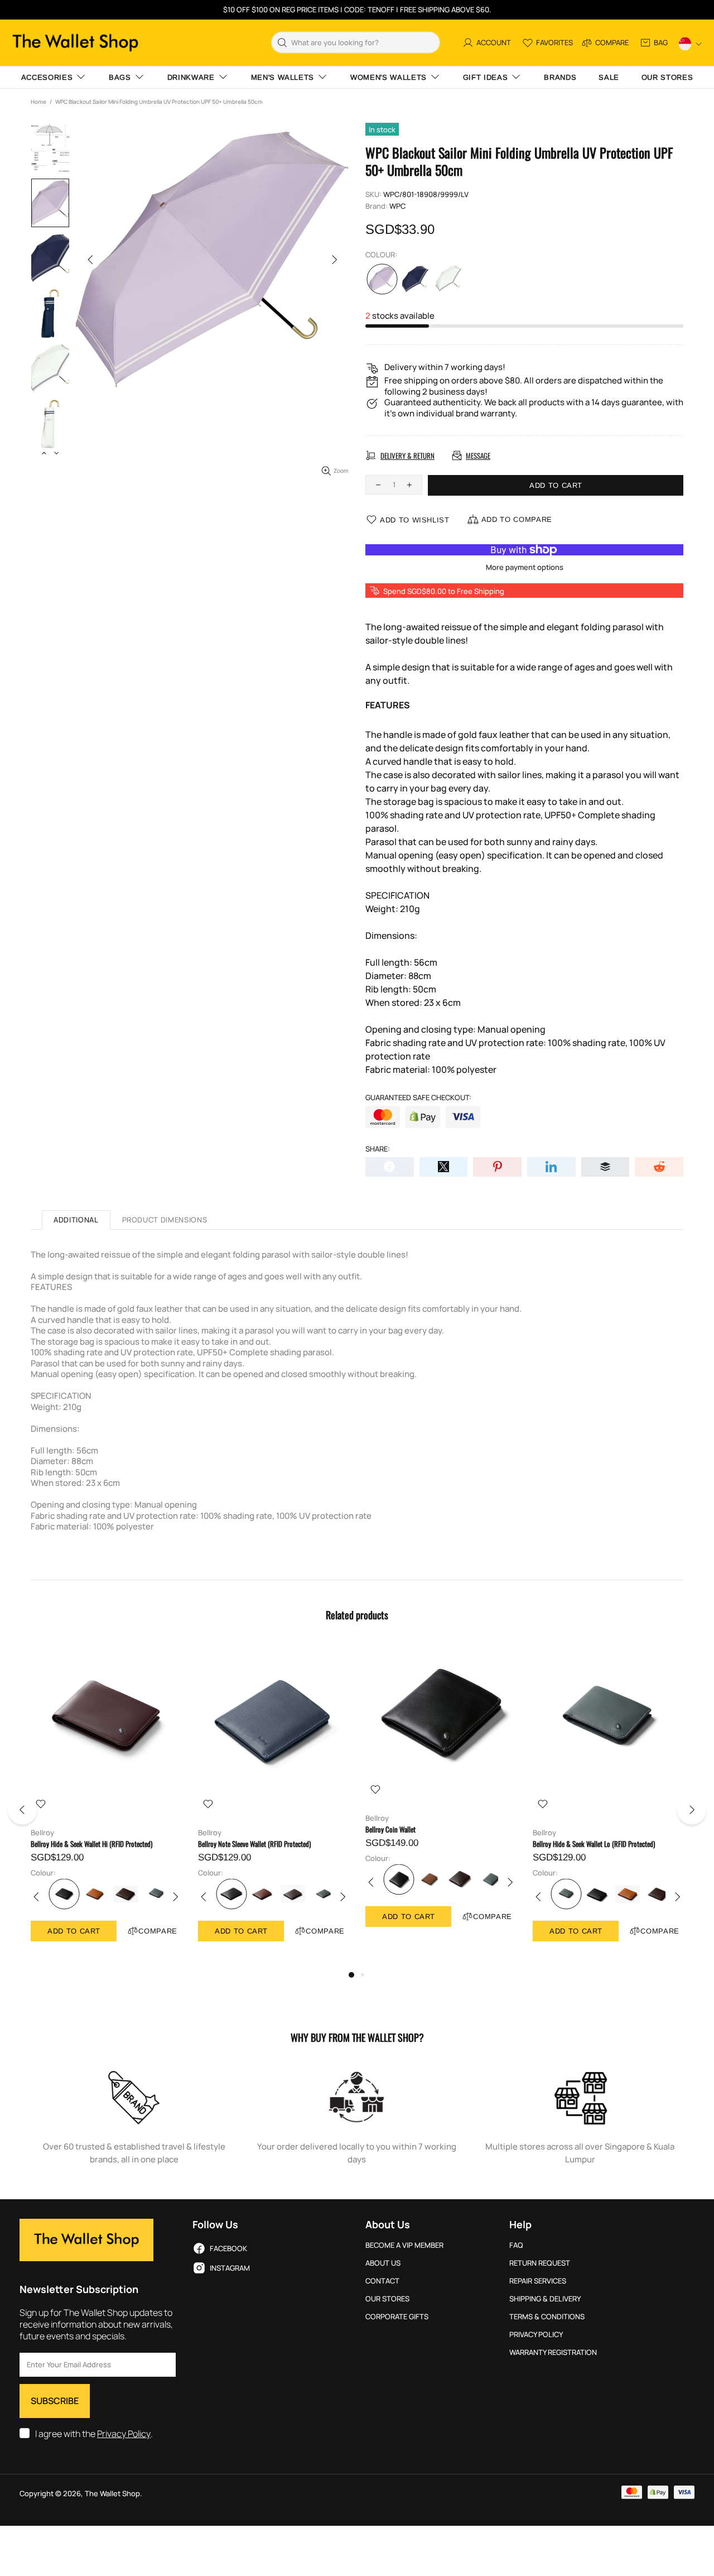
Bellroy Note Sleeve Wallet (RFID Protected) (254, 1844)
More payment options (525, 567)
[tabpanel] (106, 1804)
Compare (158, 1931)
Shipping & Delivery (545, 2299)
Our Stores (387, 2299)
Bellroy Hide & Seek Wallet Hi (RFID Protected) (91, 1844)
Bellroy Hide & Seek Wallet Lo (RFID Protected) (594, 1844)
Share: (378, 1149)
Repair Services (538, 2281)
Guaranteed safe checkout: (418, 1098)
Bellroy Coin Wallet (390, 1829)
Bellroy (42, 1833)
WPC (397, 206)
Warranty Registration (553, 2352)
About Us (383, 2263)
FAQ (516, 2245)
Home (38, 102)
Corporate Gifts (397, 2317)
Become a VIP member (404, 2245)
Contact (382, 2281)
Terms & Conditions (547, 2317)
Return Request (540, 2263)
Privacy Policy (124, 2434)
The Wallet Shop (75, 43)
